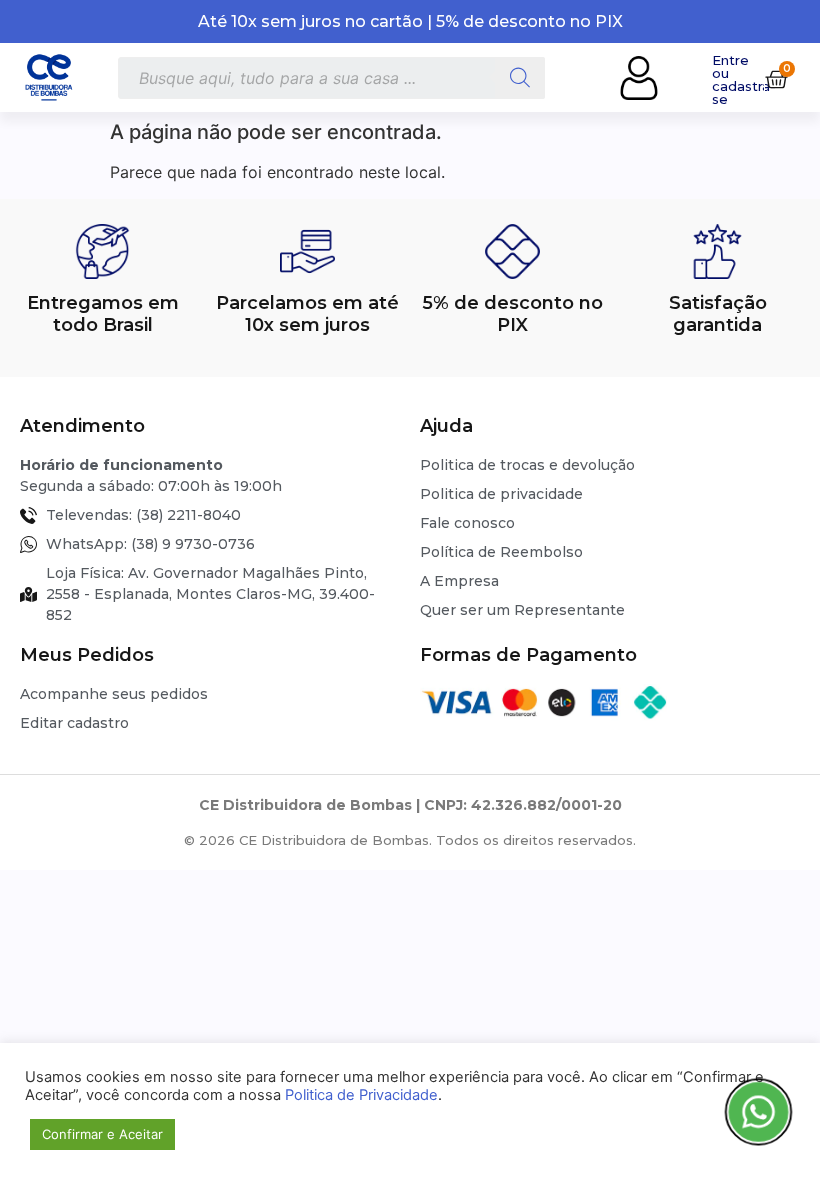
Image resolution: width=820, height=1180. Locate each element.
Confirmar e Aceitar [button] (102, 1134)
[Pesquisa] (520, 78)
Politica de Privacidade (361, 1095)
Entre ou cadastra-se (744, 79)
